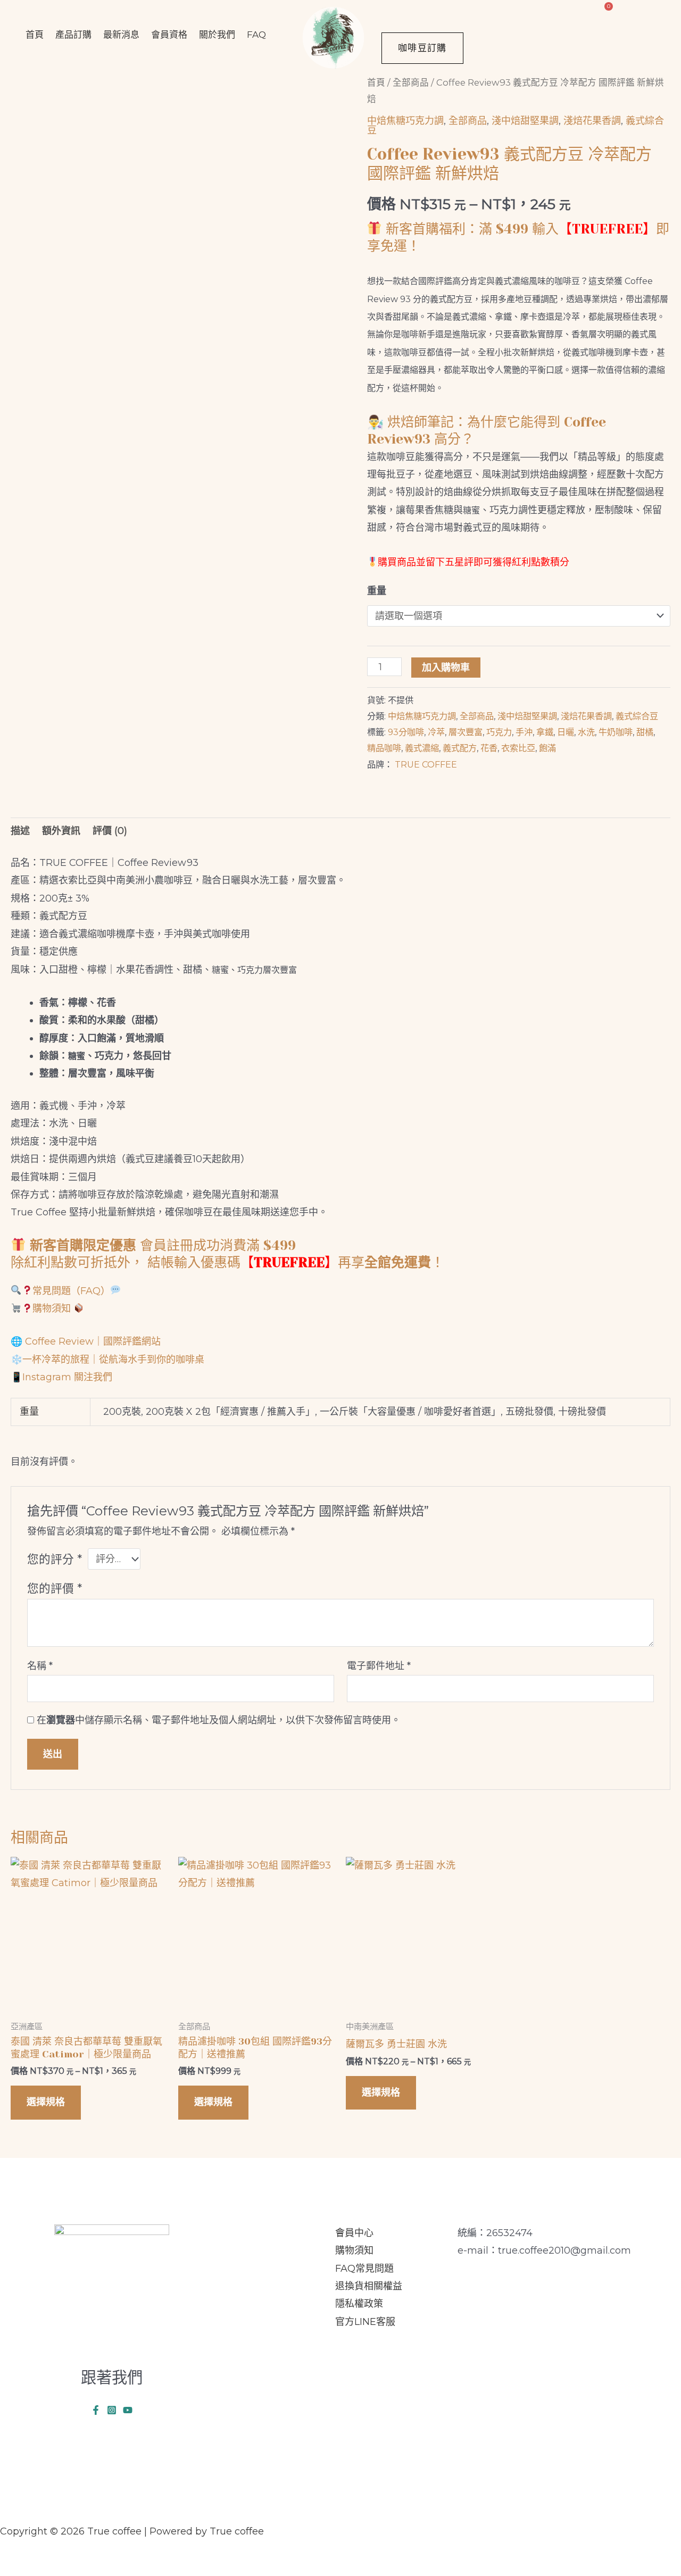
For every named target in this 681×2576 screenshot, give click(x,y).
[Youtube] (128, 2410)
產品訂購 (73, 35)
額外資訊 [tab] (61, 831)
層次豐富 (466, 732)
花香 (489, 748)
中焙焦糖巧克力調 (405, 121)
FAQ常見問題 (364, 2269)
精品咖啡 (384, 748)
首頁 (35, 35)
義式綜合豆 (637, 716)
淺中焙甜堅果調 (525, 121)
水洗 (586, 732)
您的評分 (55, 1559)
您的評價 (55, 1588)
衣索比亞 (518, 748)
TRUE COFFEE (426, 764)
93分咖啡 (406, 732)
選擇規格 (46, 2102)
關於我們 (217, 35)
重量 (377, 591)
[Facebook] (96, 2410)
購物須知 (53, 1308)
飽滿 (547, 748)
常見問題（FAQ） (71, 1291)
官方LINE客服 (365, 2322)
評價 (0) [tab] (110, 831)
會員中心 (354, 2233)
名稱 (40, 1666)
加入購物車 (446, 668)
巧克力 (499, 732)
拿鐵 (545, 732)
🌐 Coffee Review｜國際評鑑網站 (86, 1341)
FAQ (256, 35)
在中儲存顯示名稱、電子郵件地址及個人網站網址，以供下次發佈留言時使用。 (219, 1720)
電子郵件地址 (379, 1666)
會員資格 (169, 35)
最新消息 (121, 35)
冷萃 (436, 732)
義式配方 (460, 748)
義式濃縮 (422, 748)
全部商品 (411, 82)
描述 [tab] (20, 831)
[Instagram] (112, 2410)
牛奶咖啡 (616, 732)
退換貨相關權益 (369, 2286)
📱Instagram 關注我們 (61, 1377)
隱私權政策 (359, 2304)
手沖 (524, 732)
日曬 (566, 732)
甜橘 (645, 732)
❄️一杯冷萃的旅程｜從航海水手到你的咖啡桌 (107, 1360)
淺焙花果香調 (592, 121)
